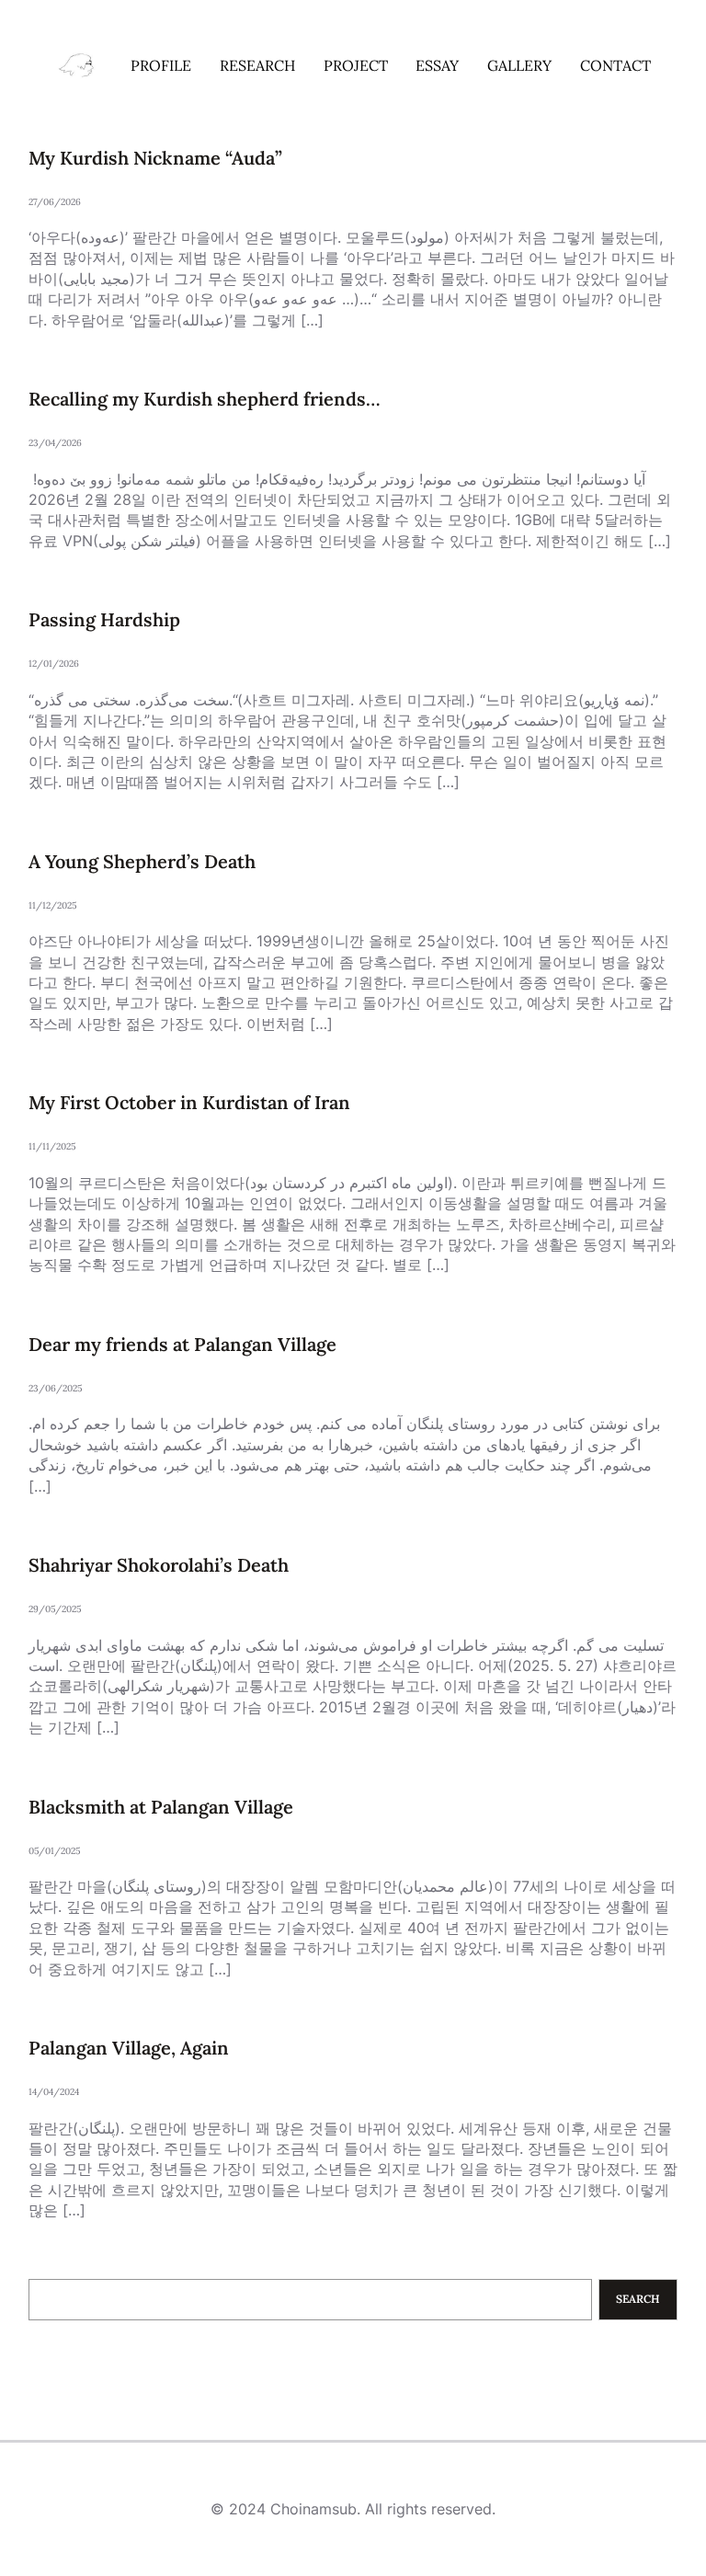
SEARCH (638, 2299)
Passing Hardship (104, 619)
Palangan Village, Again (129, 2048)
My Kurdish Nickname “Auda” (155, 158)
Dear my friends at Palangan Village (182, 1344)
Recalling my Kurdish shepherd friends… (205, 399)
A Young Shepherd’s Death (142, 861)
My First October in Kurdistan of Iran (189, 1102)
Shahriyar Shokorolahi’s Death (159, 1565)
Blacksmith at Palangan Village (161, 1807)
